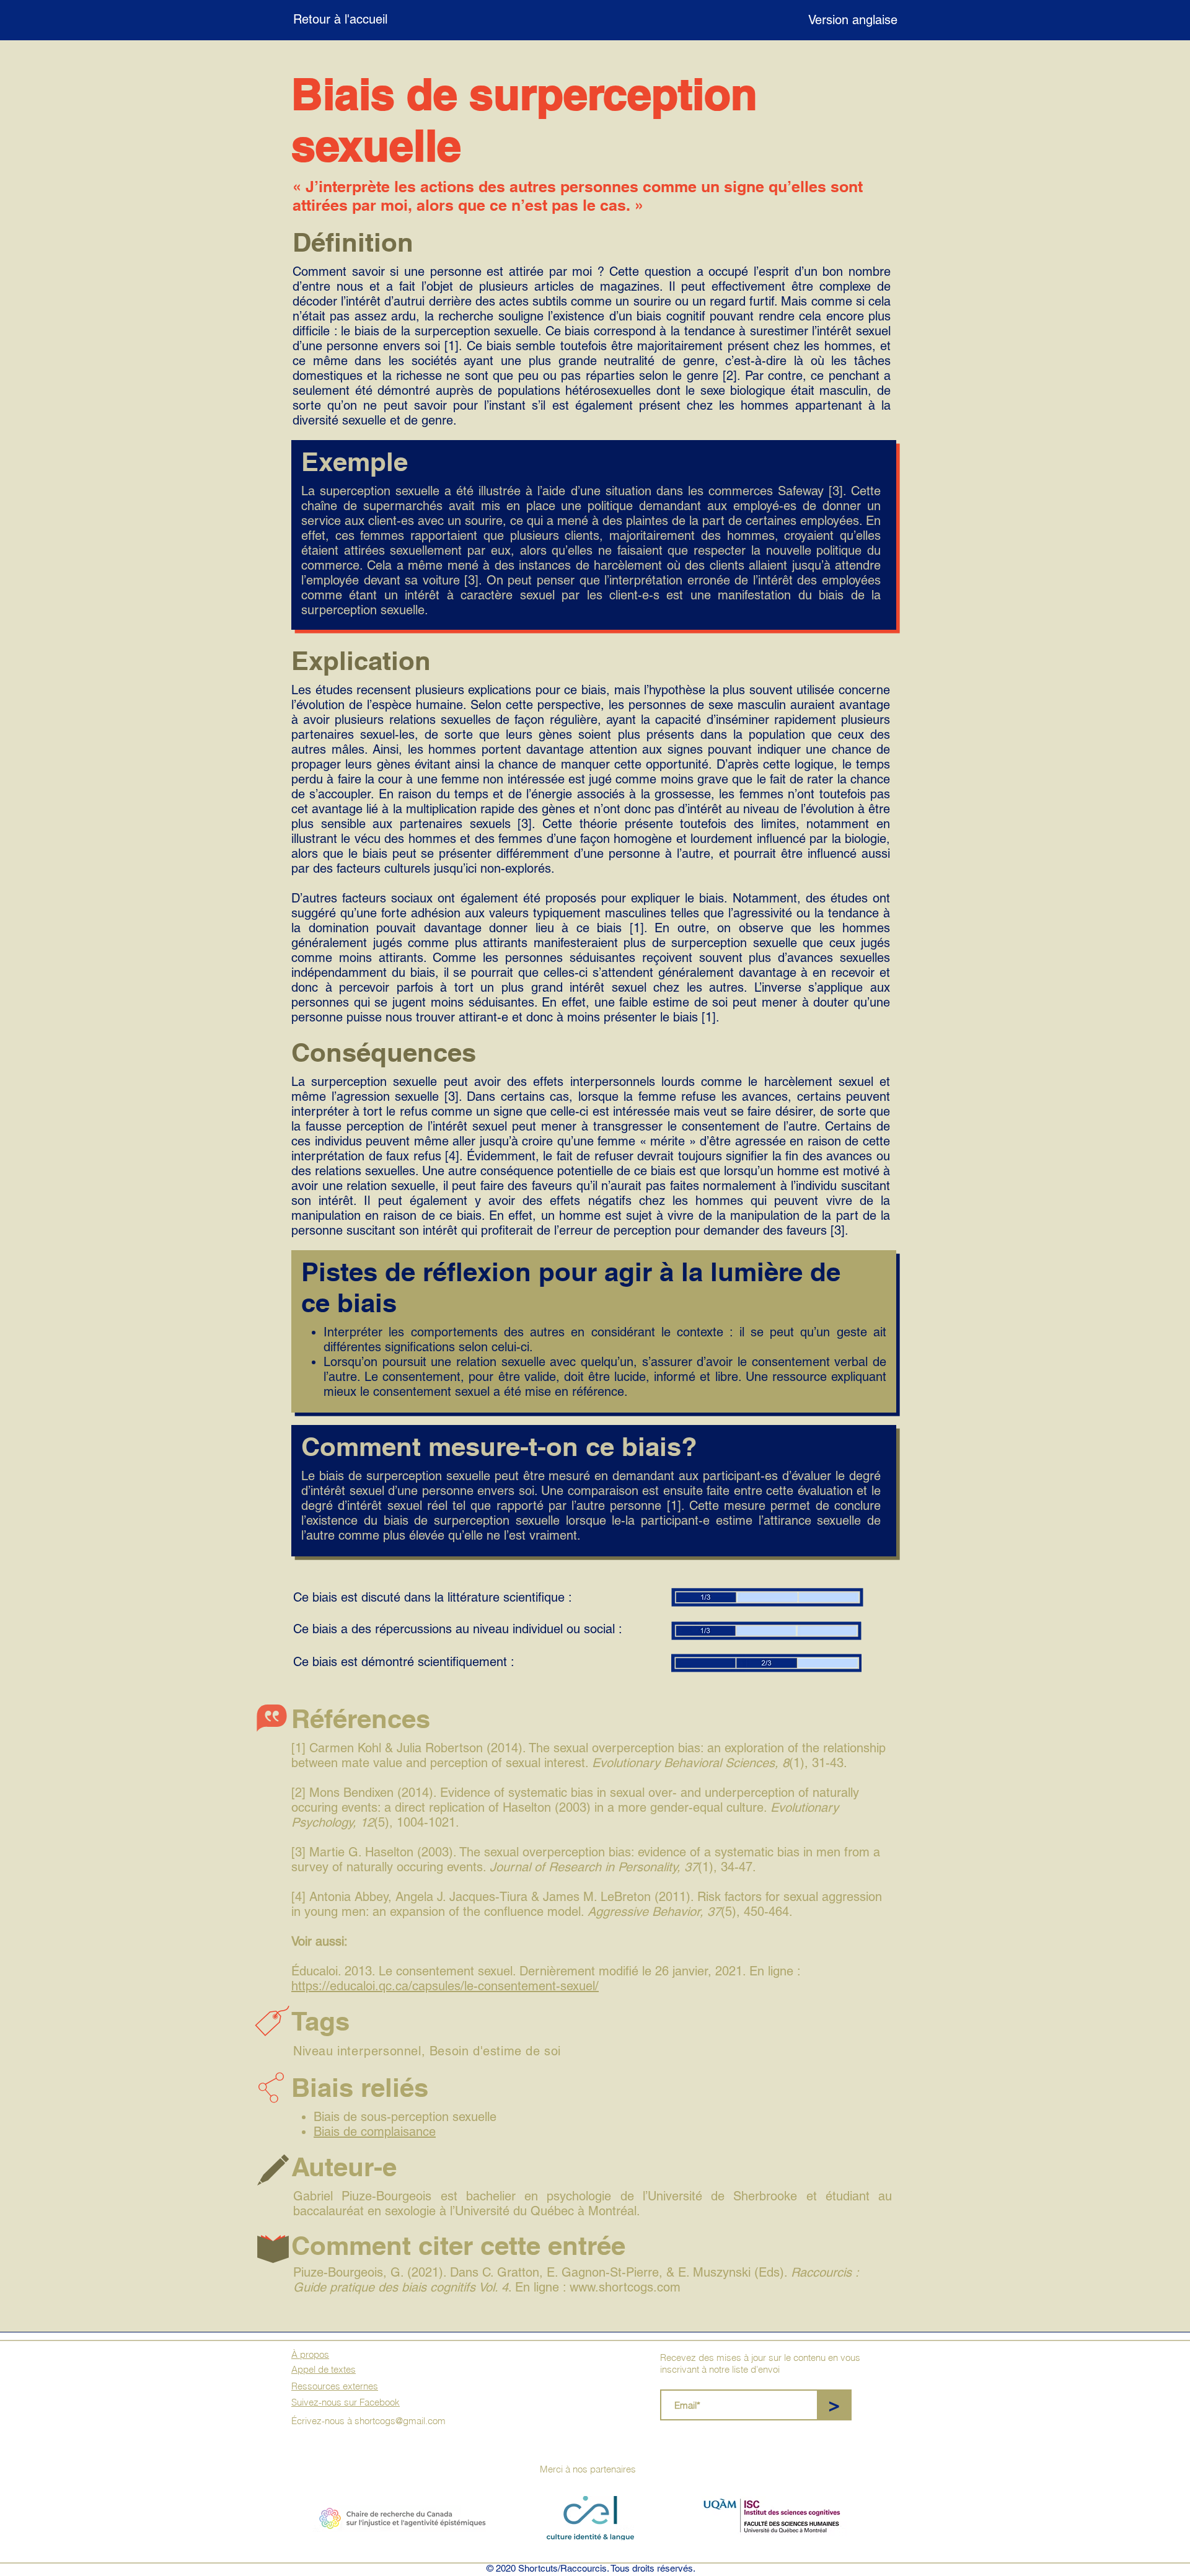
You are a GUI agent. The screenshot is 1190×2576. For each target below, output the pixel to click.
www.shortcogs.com (625, 2287)
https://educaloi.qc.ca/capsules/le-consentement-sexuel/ (445, 1986)
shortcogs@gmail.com (400, 2421)
